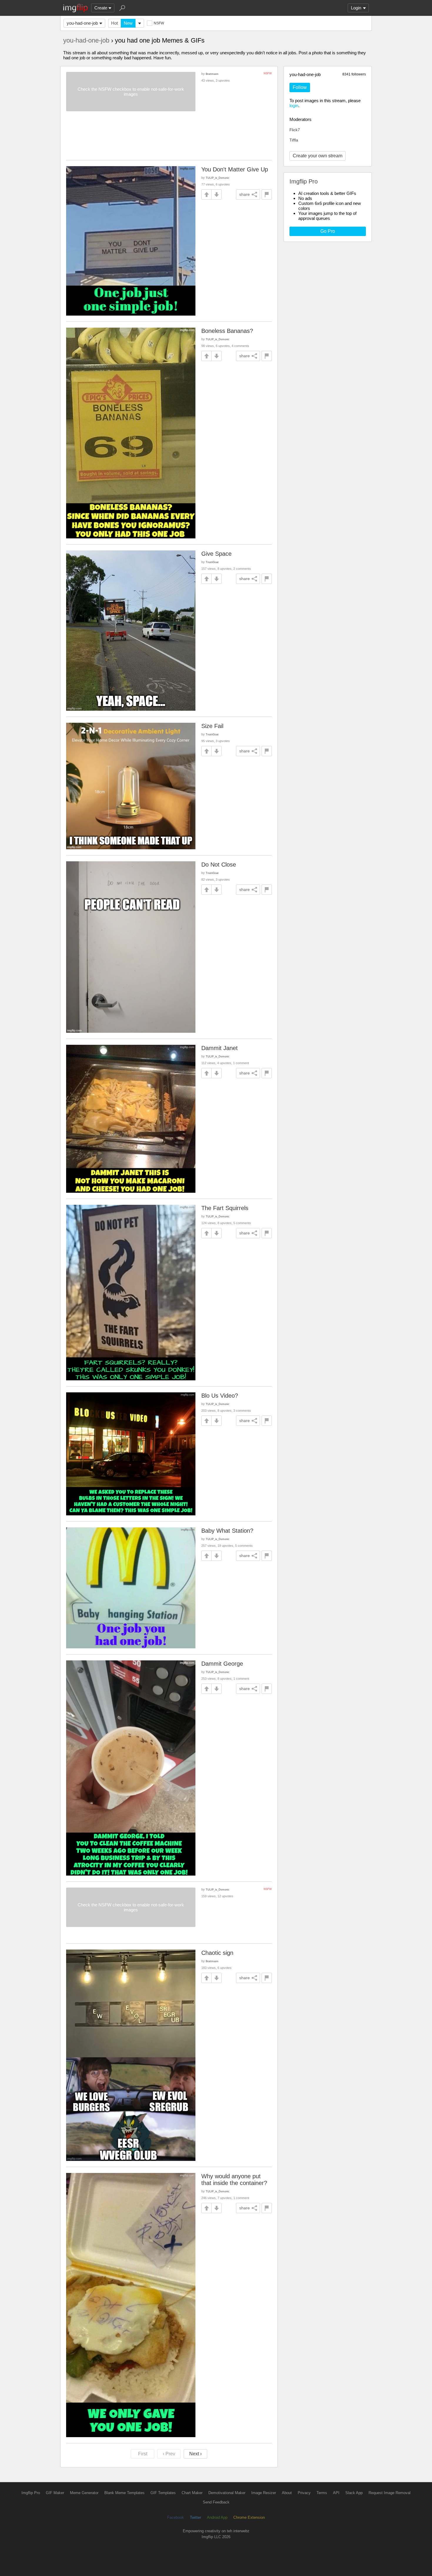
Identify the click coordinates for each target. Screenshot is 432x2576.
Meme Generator (84, 2493)
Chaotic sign (217, 1953)
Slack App (354, 2493)
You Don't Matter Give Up (235, 169)
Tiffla (294, 140)
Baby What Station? (227, 1531)
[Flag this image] (267, 194)
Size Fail (212, 726)
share (245, 194)
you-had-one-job (82, 23)
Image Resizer (264, 2493)
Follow (300, 87)
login (294, 106)
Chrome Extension (249, 2517)
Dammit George (222, 1664)
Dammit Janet (220, 1048)
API (336, 2493)
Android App (217, 2517)
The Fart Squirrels (225, 1208)
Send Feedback (216, 2502)
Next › (195, 2454)
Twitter (195, 2517)
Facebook (176, 2517)
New (128, 23)
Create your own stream (318, 156)
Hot (114, 23)
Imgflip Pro (31, 2493)
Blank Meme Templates (124, 2493)
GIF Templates (163, 2493)
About (287, 2493)
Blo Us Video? (220, 1396)
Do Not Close (219, 865)
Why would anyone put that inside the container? (234, 2180)
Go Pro (328, 231)
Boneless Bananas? (227, 331)
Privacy (304, 2493)
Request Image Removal (390, 2493)
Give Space (216, 554)
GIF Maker (55, 2493)
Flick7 (295, 130)
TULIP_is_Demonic (218, 178)
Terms (322, 2493)
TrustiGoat (212, 562)
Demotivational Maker (227, 2493)
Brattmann (212, 74)
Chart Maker (192, 2493)
